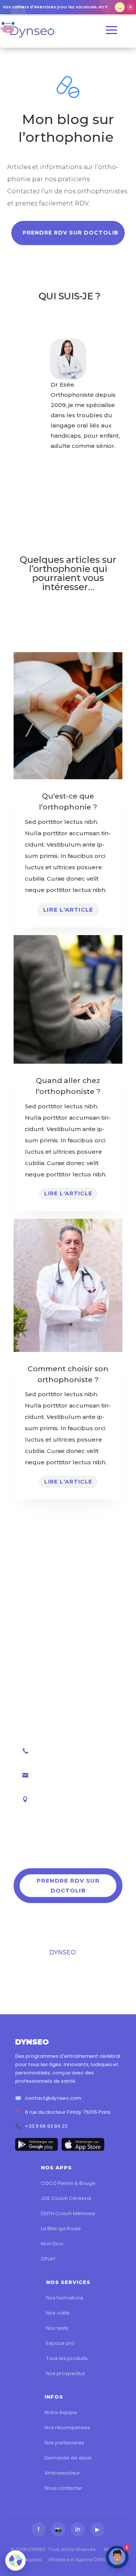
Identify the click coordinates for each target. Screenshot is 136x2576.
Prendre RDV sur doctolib (68, 1885)
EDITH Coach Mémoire (68, 2213)
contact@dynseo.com (53, 2098)
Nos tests (57, 2328)
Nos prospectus (66, 2373)
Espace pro (60, 2343)
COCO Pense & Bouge (68, 2183)
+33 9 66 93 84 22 (46, 2126)
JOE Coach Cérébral (66, 2198)
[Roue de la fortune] (15, 2560)
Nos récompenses (67, 2428)
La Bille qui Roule (61, 2229)
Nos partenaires (64, 2443)
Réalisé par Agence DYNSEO (80, 2560)
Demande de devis (68, 2458)
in (78, 2529)
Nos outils (58, 2313)
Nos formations (65, 2298)
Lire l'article (68, 910)
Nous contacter (63, 2488)
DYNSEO (63, 1952)
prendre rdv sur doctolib (71, 233)
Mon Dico (52, 2244)
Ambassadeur (62, 2473)
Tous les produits (67, 2358)
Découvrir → (120, 7)
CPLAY (48, 2259)
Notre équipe (61, 2412)
